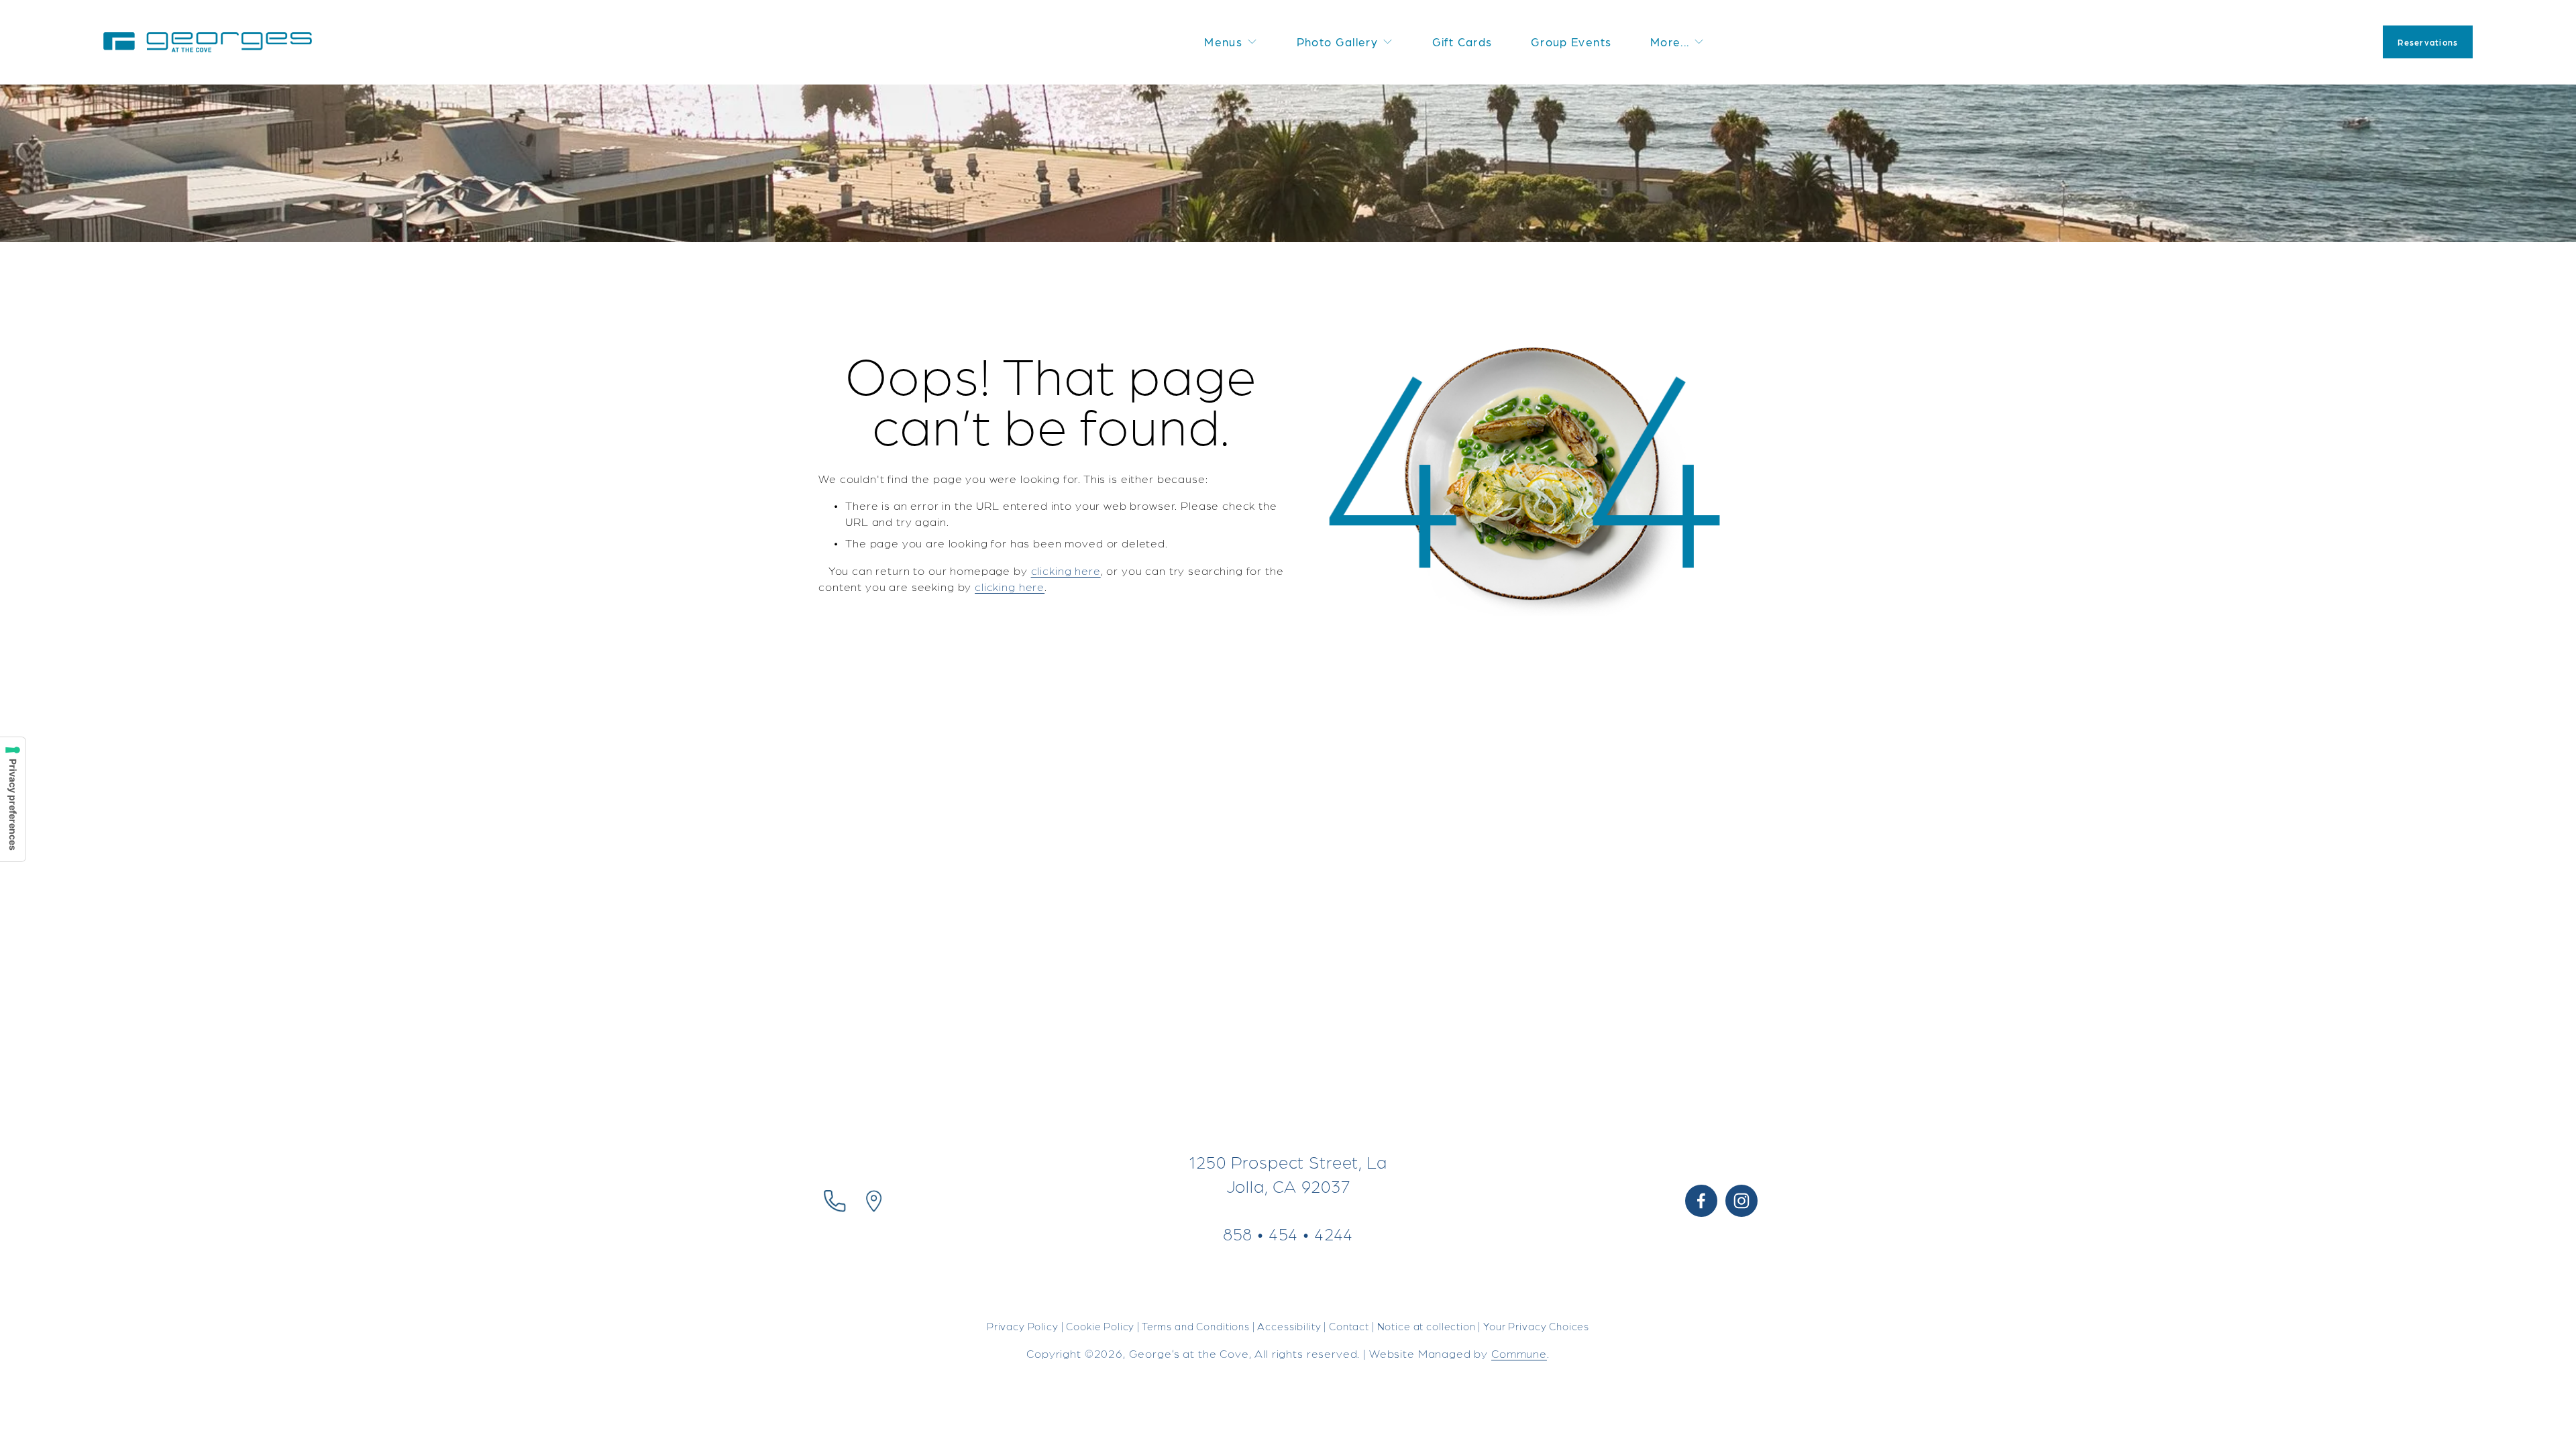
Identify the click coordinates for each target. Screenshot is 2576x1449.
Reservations (2428, 42)
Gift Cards (1462, 42)
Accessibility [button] (1289, 1326)
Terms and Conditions (1196, 1326)
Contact (1349, 1326)
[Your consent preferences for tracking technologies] (13, 799)
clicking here (1066, 570)
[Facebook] (1701, 1201)
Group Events (1571, 42)
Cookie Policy (1100, 1326)
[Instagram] (1741, 1201)
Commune (1519, 1353)
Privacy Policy (1023, 1326)
